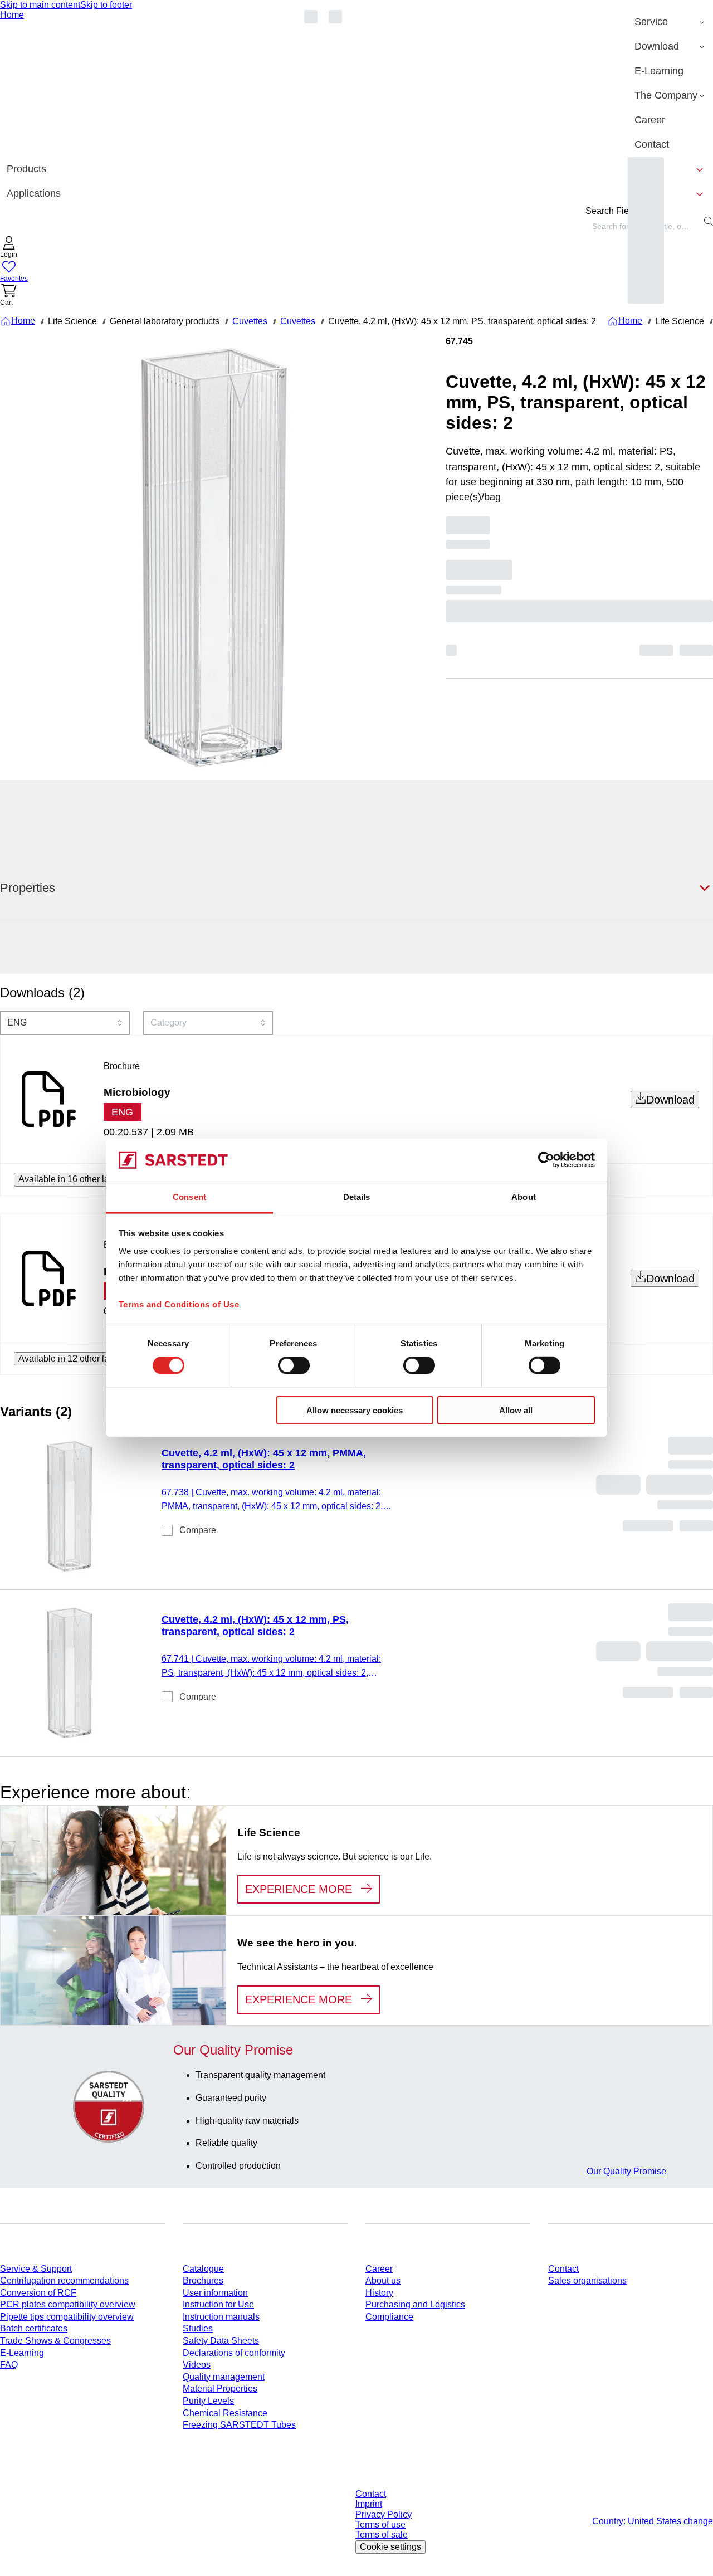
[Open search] (709, 221)
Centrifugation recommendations (64, 2280)
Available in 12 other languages (81, 1358)
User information (215, 2293)
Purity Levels (208, 2401)
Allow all (516, 1410)
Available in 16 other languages (81, 1179)
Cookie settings (390, 2547)
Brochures (203, 2280)
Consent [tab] (189, 1197)
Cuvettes (250, 321)
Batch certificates (34, 2328)
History (379, 2293)
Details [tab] (357, 1197)
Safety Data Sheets (221, 2341)
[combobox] (65, 1023)
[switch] (294, 1365)
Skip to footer (106, 5)
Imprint (369, 2504)
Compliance (389, 2317)
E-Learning (22, 2353)
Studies (198, 2328)
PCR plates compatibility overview (68, 2304)
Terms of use (380, 2524)
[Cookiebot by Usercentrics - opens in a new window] (546, 1160)
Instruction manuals (221, 2317)
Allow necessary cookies (355, 1410)
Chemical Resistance (225, 2413)
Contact (563, 2269)
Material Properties (220, 2389)
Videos (197, 2365)
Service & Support (36, 2269)
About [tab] (524, 1197)
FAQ (9, 2365)
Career (379, 2269)
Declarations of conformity (234, 2353)
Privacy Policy (384, 2514)
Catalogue (203, 2269)
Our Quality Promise (626, 2171)
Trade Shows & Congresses (55, 2341)
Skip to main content (40, 5)
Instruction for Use (218, 2304)
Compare (198, 1530)
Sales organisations (587, 2280)
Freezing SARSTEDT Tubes (239, 2425)
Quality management (224, 2377)
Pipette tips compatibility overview (67, 2317)
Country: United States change (653, 2521)
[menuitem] (670, 22)
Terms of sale (382, 2534)
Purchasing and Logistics (415, 2304)
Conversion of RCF (38, 2293)
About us (383, 2280)
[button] (9, 248)
